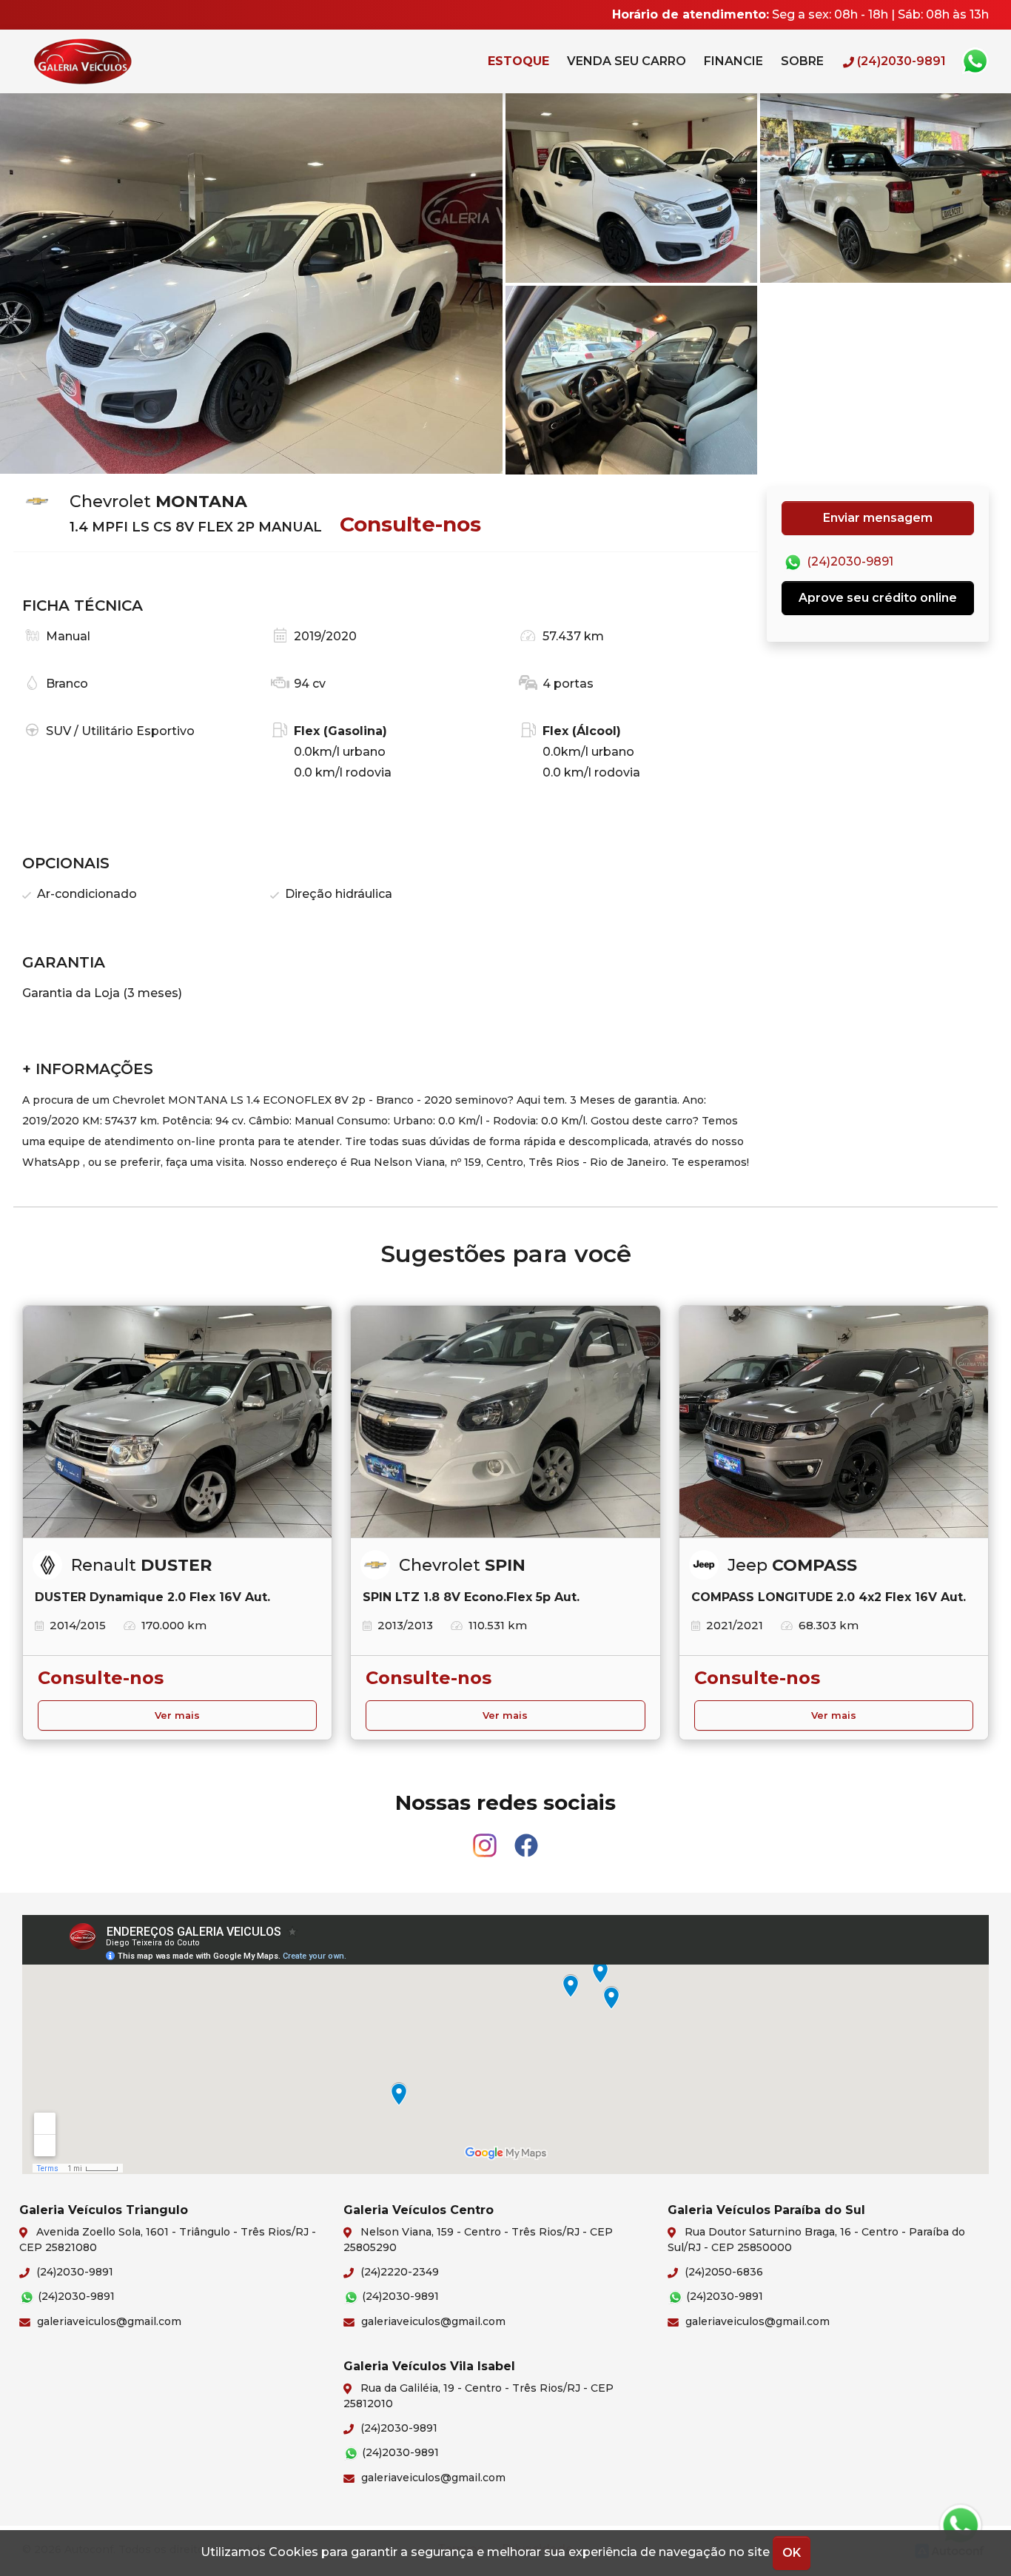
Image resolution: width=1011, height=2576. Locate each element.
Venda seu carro (627, 61)
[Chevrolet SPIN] (505, 1422)
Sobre (802, 61)
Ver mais (177, 1715)
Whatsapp (975, 61)
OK (792, 2553)
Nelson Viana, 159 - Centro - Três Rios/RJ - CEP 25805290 (478, 2240)
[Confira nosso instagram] (486, 1838)
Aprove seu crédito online (878, 598)
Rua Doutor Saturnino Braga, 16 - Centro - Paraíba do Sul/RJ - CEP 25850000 (816, 2240)
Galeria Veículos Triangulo (115, 61)
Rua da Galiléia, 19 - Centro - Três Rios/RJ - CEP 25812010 (478, 2396)
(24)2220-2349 (398, 2272)
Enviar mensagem (878, 518)
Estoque (518, 61)
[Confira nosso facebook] (526, 1838)
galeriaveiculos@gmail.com (108, 2321)
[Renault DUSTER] (177, 1422)
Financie (733, 61)
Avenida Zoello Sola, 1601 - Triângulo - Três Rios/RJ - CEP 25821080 (168, 2240)
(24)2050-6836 (722, 2272)
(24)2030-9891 (849, 562)
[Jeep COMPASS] (834, 1422)
